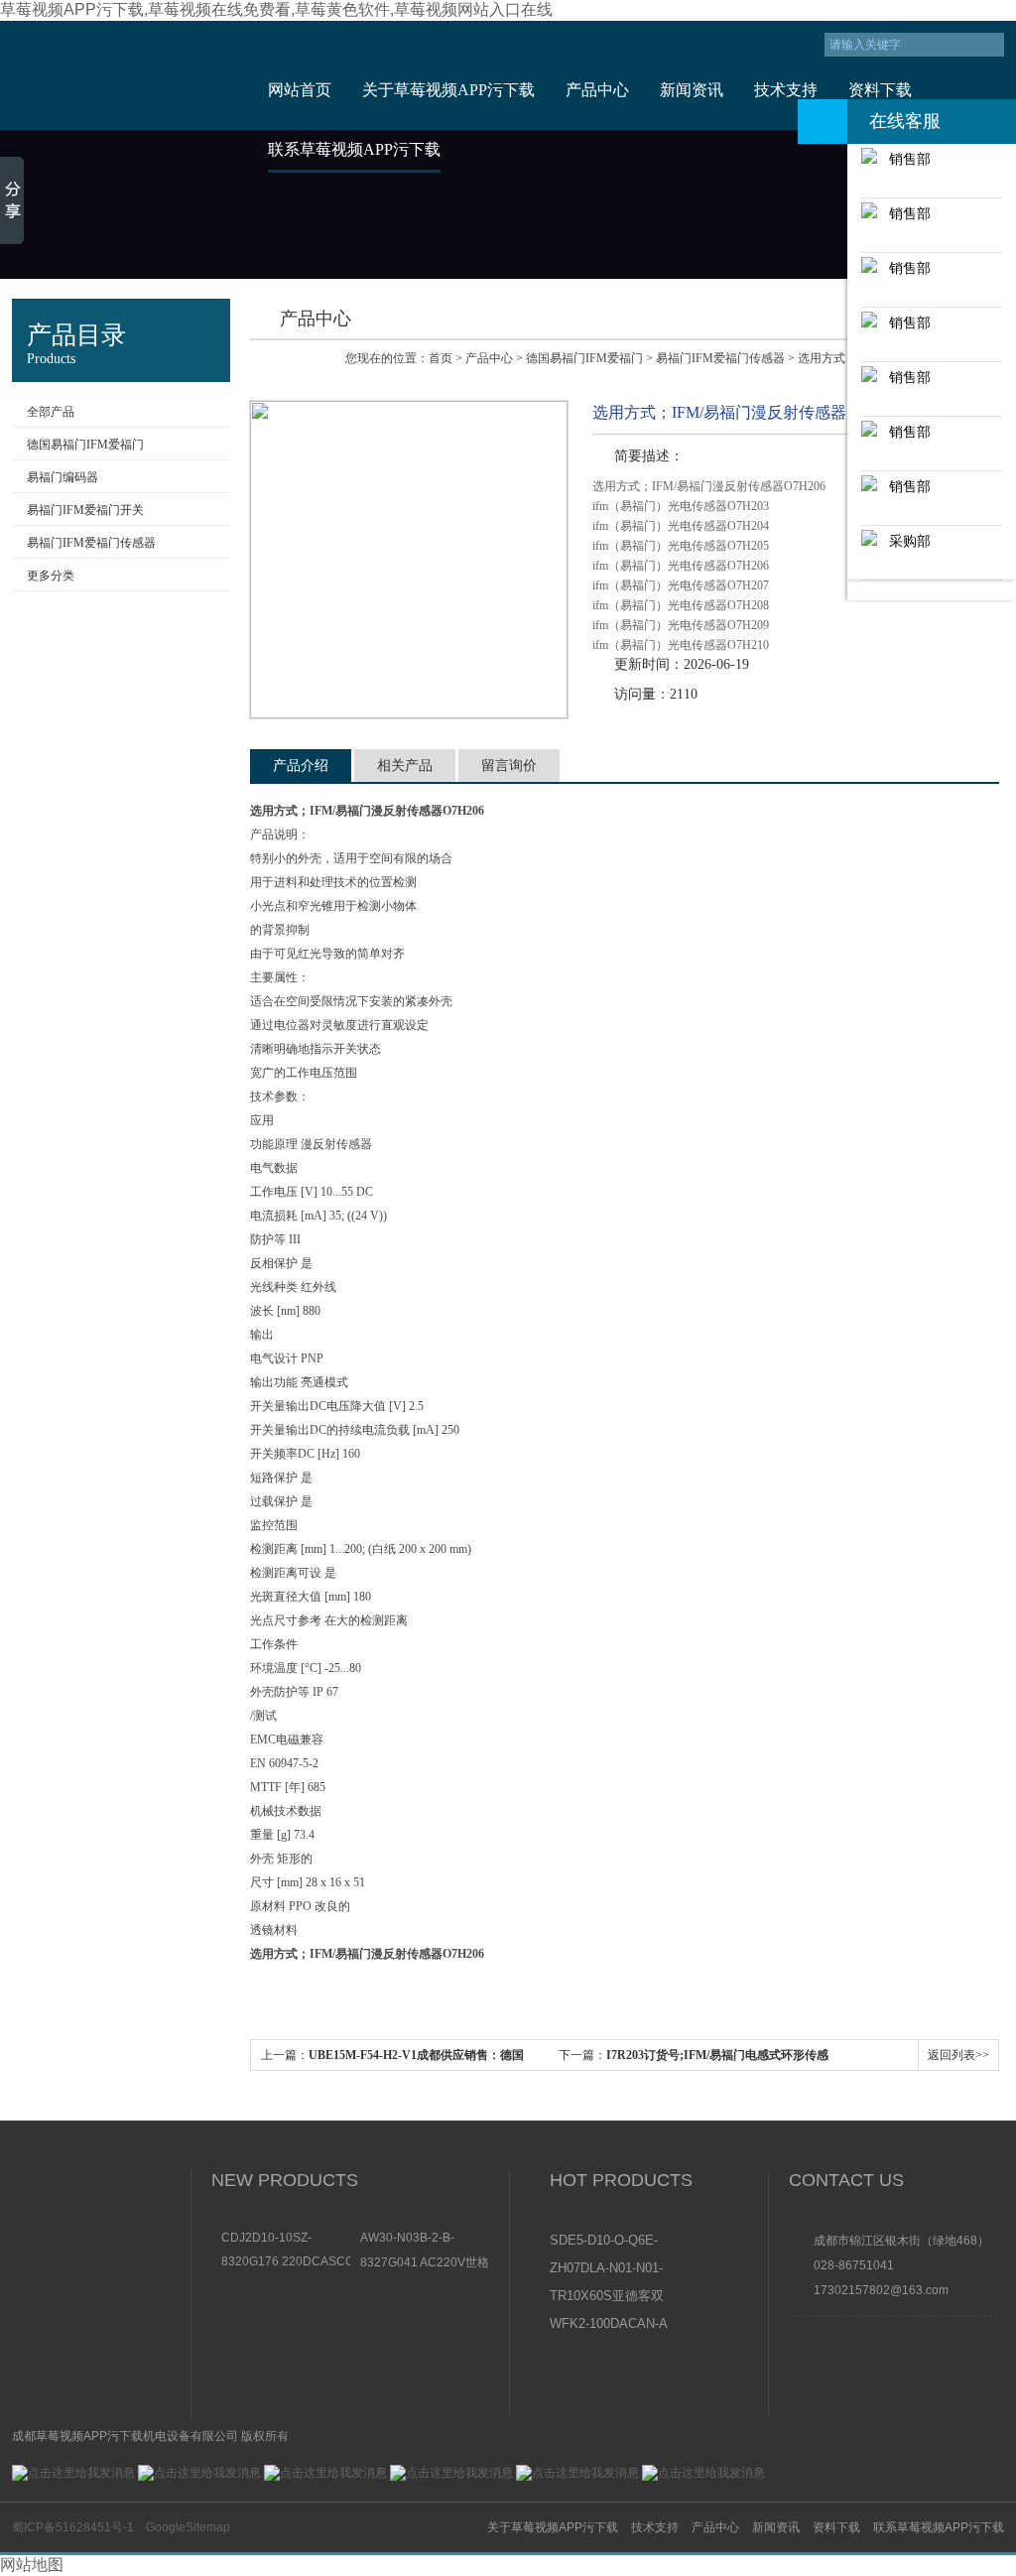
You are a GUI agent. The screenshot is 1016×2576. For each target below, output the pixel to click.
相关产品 (405, 766)
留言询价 (509, 766)
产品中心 (597, 90)
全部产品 (51, 412)
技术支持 (786, 90)
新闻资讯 (692, 90)
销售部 (904, 159)
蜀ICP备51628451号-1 (73, 2527)
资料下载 (880, 90)
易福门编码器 (63, 477)
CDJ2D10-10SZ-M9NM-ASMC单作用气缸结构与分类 (282, 2238)
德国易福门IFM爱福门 (85, 445)
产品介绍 (301, 766)
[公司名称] (124, 75)
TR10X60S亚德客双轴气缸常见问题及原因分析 (608, 2297)
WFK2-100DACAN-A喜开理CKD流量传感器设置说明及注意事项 (609, 2325)
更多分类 (51, 576)
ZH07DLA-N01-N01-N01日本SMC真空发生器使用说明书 (608, 2269)
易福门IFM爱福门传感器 (91, 543)
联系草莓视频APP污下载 (354, 149)
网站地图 (32, 2565)
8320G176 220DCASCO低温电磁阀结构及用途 (286, 2261)
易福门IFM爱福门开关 (85, 510)
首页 (441, 358)
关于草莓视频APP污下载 (448, 90)
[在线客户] (823, 122)
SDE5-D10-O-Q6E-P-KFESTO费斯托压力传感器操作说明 (608, 2242)
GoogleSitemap (188, 2527)
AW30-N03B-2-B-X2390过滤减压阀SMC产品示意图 (421, 2238)
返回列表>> (958, 2055)
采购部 (904, 541)
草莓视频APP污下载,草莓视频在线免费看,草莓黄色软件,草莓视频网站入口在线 (276, 9)
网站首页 (300, 90)
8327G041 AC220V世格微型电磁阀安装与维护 (425, 2262)
